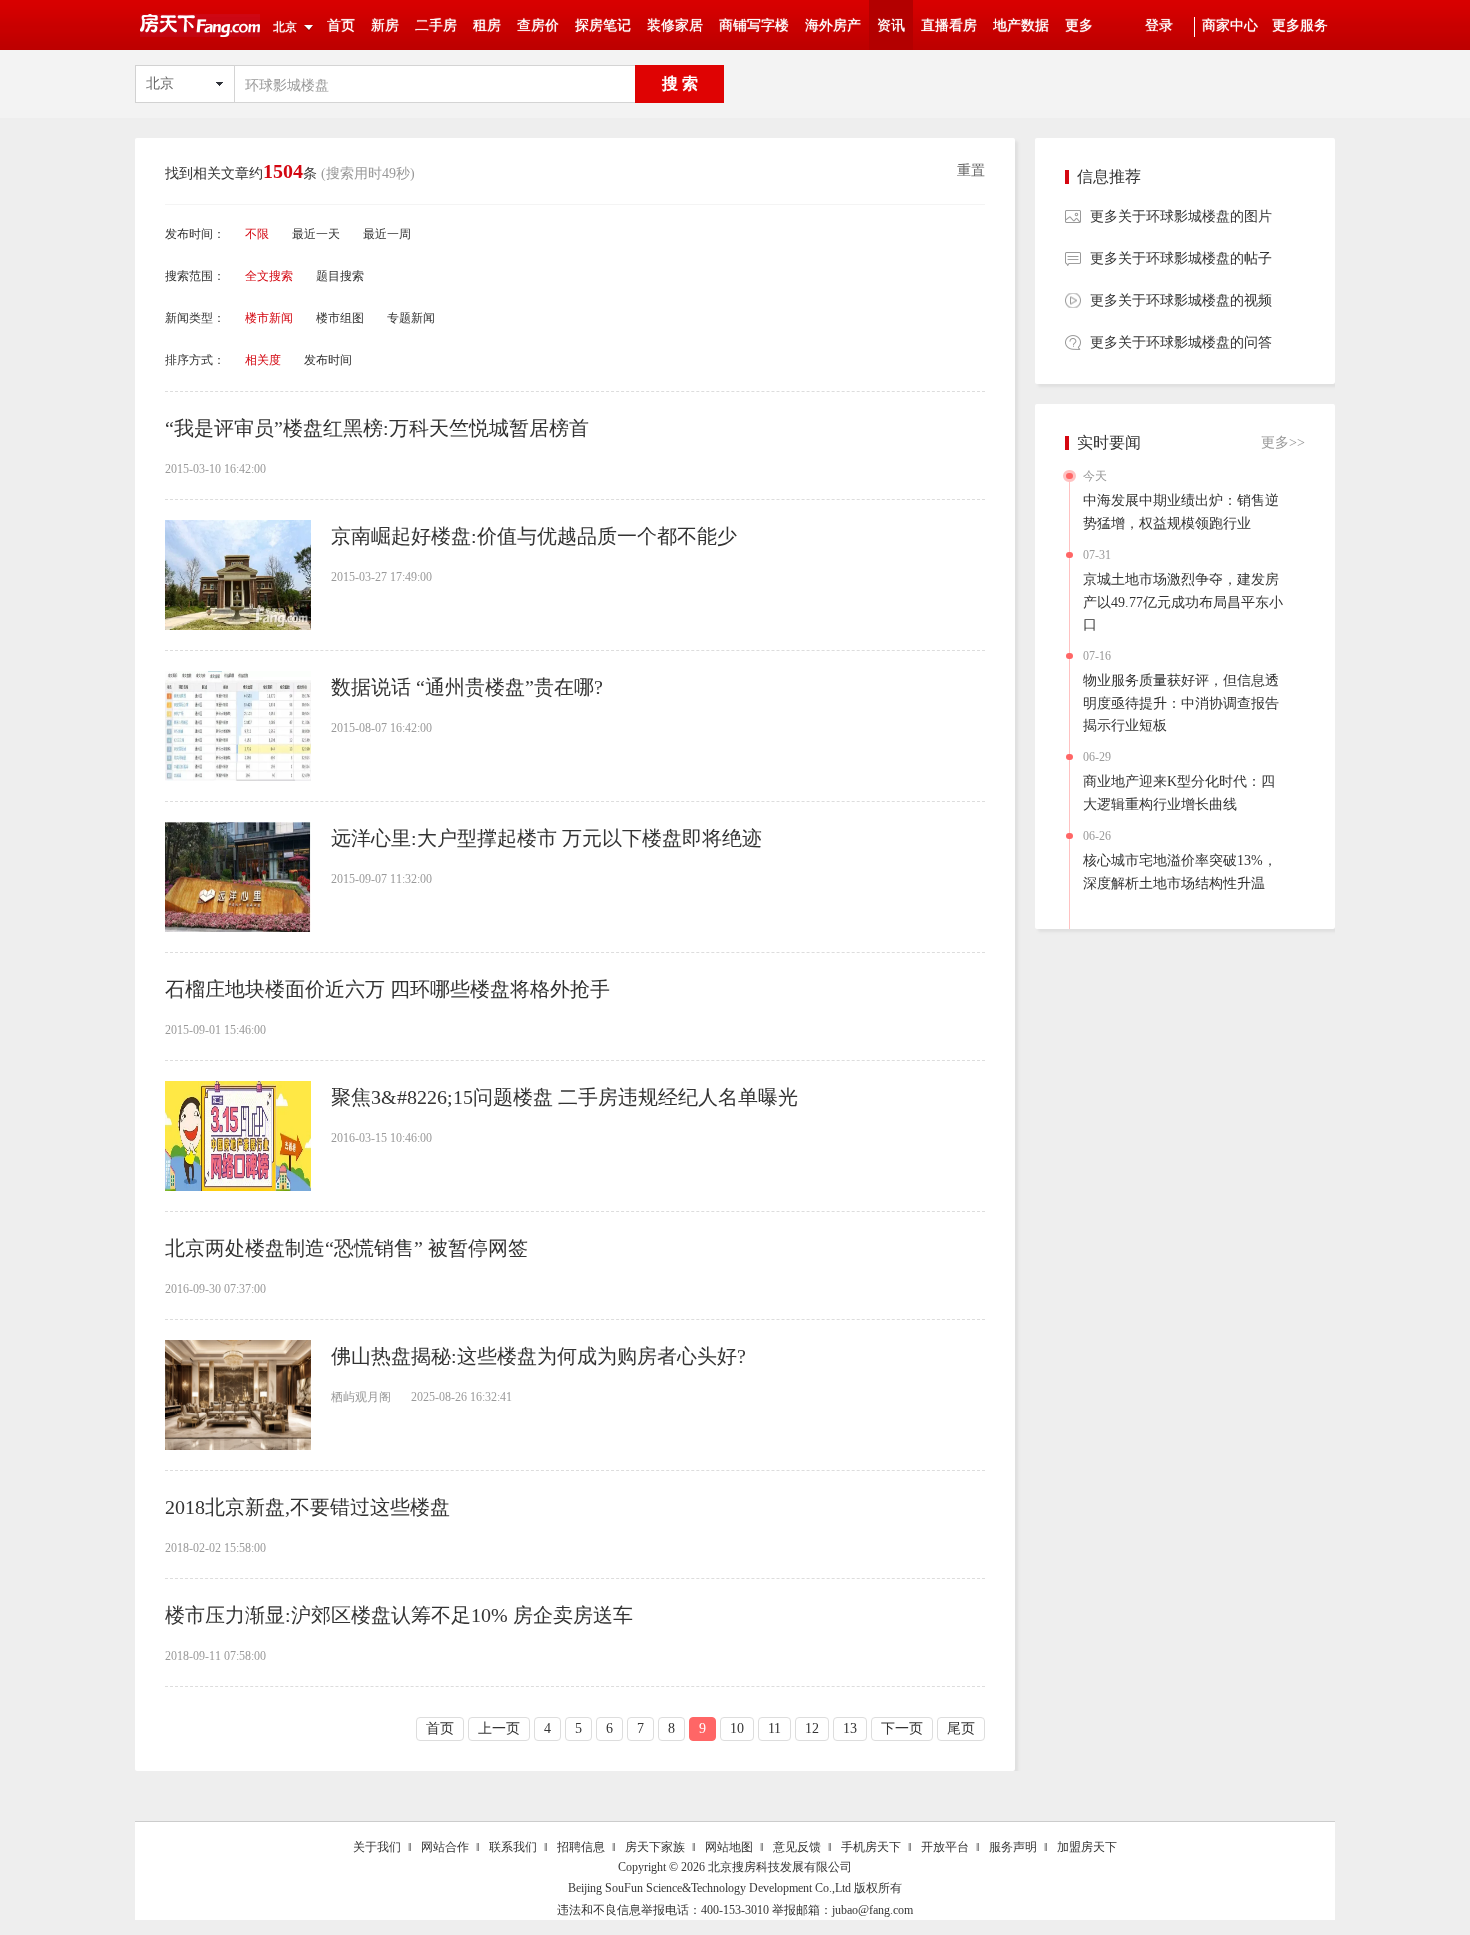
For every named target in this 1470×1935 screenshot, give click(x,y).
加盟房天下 (1087, 1847)
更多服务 (1300, 25)
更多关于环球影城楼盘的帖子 (1181, 258)
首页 (341, 25)
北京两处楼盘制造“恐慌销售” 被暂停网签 (346, 1248)
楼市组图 (340, 318)
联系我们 (513, 1847)
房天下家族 (655, 1847)
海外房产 (833, 25)
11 (774, 1728)
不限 (257, 234)
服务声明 (1013, 1847)
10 (737, 1728)
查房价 (538, 25)
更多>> (1283, 442)
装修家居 (675, 25)
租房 (487, 25)
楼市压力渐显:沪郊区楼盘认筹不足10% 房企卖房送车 (399, 1615)
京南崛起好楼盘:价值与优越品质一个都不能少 (534, 536)
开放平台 (945, 1847)
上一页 (499, 1728)
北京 (285, 27)
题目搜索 (340, 276)
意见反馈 (797, 1847)
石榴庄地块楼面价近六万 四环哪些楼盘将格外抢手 (387, 989)
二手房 (436, 25)
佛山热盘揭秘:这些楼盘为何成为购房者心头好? (538, 1356)
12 (812, 1728)
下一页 (902, 1728)
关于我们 (377, 1847)
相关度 (263, 360)
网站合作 (445, 1847)
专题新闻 (411, 318)
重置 (971, 170)
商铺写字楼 (754, 25)
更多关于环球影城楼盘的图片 (1181, 216)
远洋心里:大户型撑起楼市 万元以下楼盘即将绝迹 (546, 838)
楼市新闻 (269, 318)
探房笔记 (603, 25)
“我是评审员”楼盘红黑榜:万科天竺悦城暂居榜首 (377, 428)
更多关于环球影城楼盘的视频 (1181, 300)
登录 (1159, 25)
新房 (385, 25)
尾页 (961, 1728)
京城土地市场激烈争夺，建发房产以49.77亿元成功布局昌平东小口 (1183, 602)
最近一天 (316, 234)
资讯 (891, 25)
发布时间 (328, 360)
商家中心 (1230, 25)
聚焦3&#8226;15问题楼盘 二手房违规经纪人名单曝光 (564, 1097)
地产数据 (1021, 25)
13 (850, 1728)
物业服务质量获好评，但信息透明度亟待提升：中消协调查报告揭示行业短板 (1181, 703)
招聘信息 (581, 1847)
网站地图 (729, 1847)
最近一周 (387, 234)
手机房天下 (871, 1847)
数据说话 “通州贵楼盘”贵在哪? (467, 687)
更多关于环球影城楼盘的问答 (1181, 342)
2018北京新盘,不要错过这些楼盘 (307, 1507)
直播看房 (949, 25)
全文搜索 (269, 276)
